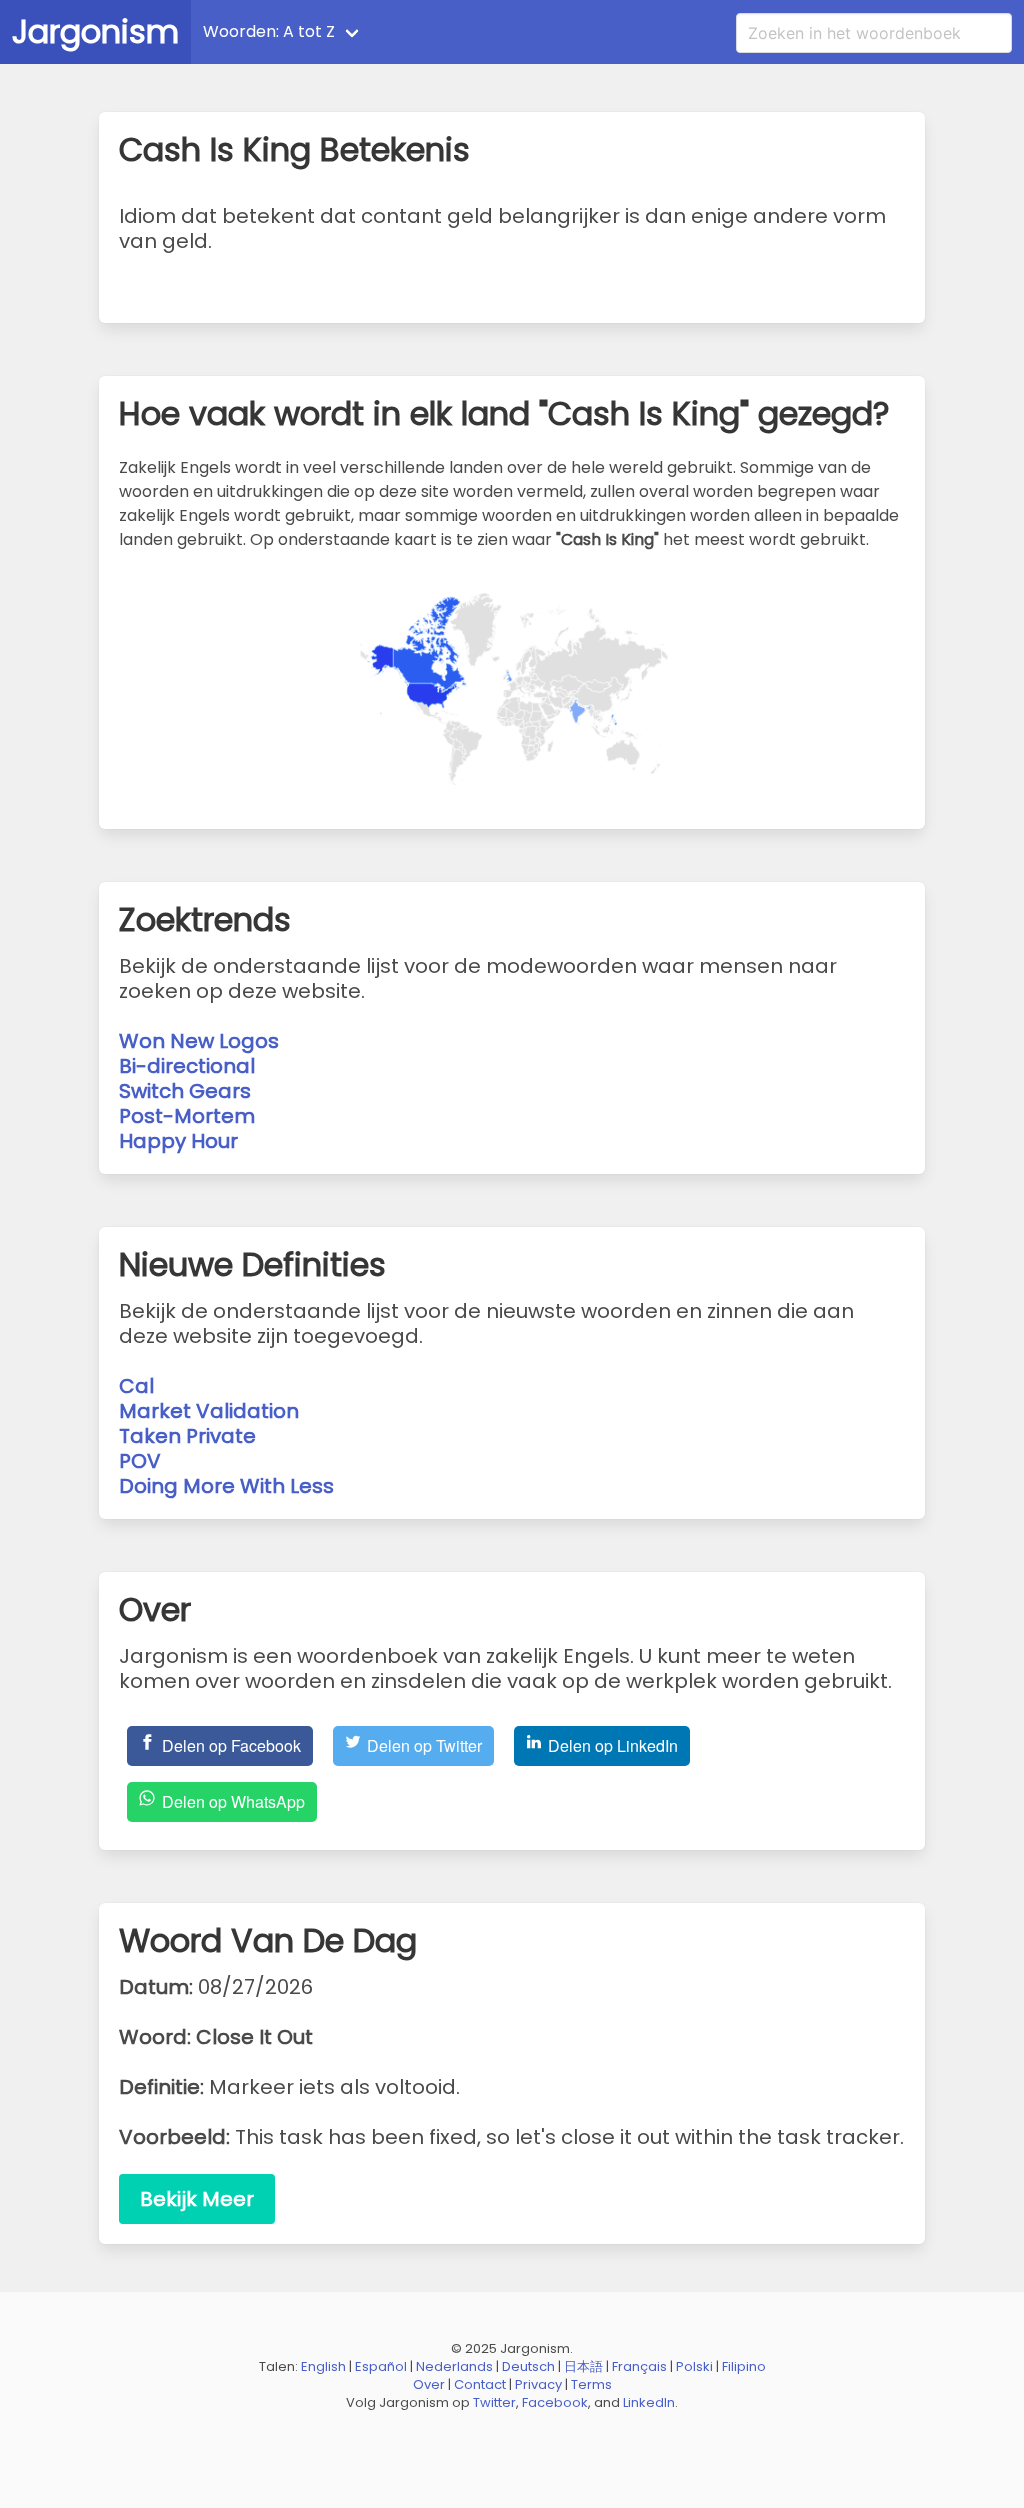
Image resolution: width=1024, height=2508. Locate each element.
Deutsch (528, 2366)
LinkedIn (649, 2402)
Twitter (494, 2402)
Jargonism (95, 31)
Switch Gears (185, 1091)
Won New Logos (199, 1041)
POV (140, 1461)
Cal (136, 1386)
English (323, 2366)
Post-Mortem (187, 1116)
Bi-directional (187, 1066)
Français (639, 2366)
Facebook (555, 2402)
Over (429, 2384)
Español (381, 2366)
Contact (480, 2384)
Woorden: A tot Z (269, 31)
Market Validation (209, 1411)
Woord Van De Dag (462, 31)
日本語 (583, 2366)
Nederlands (454, 2366)
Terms (591, 2384)
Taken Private (187, 1436)
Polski (694, 2366)
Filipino (744, 2366)
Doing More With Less (226, 1486)
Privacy (538, 2384)
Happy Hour (178, 1141)
